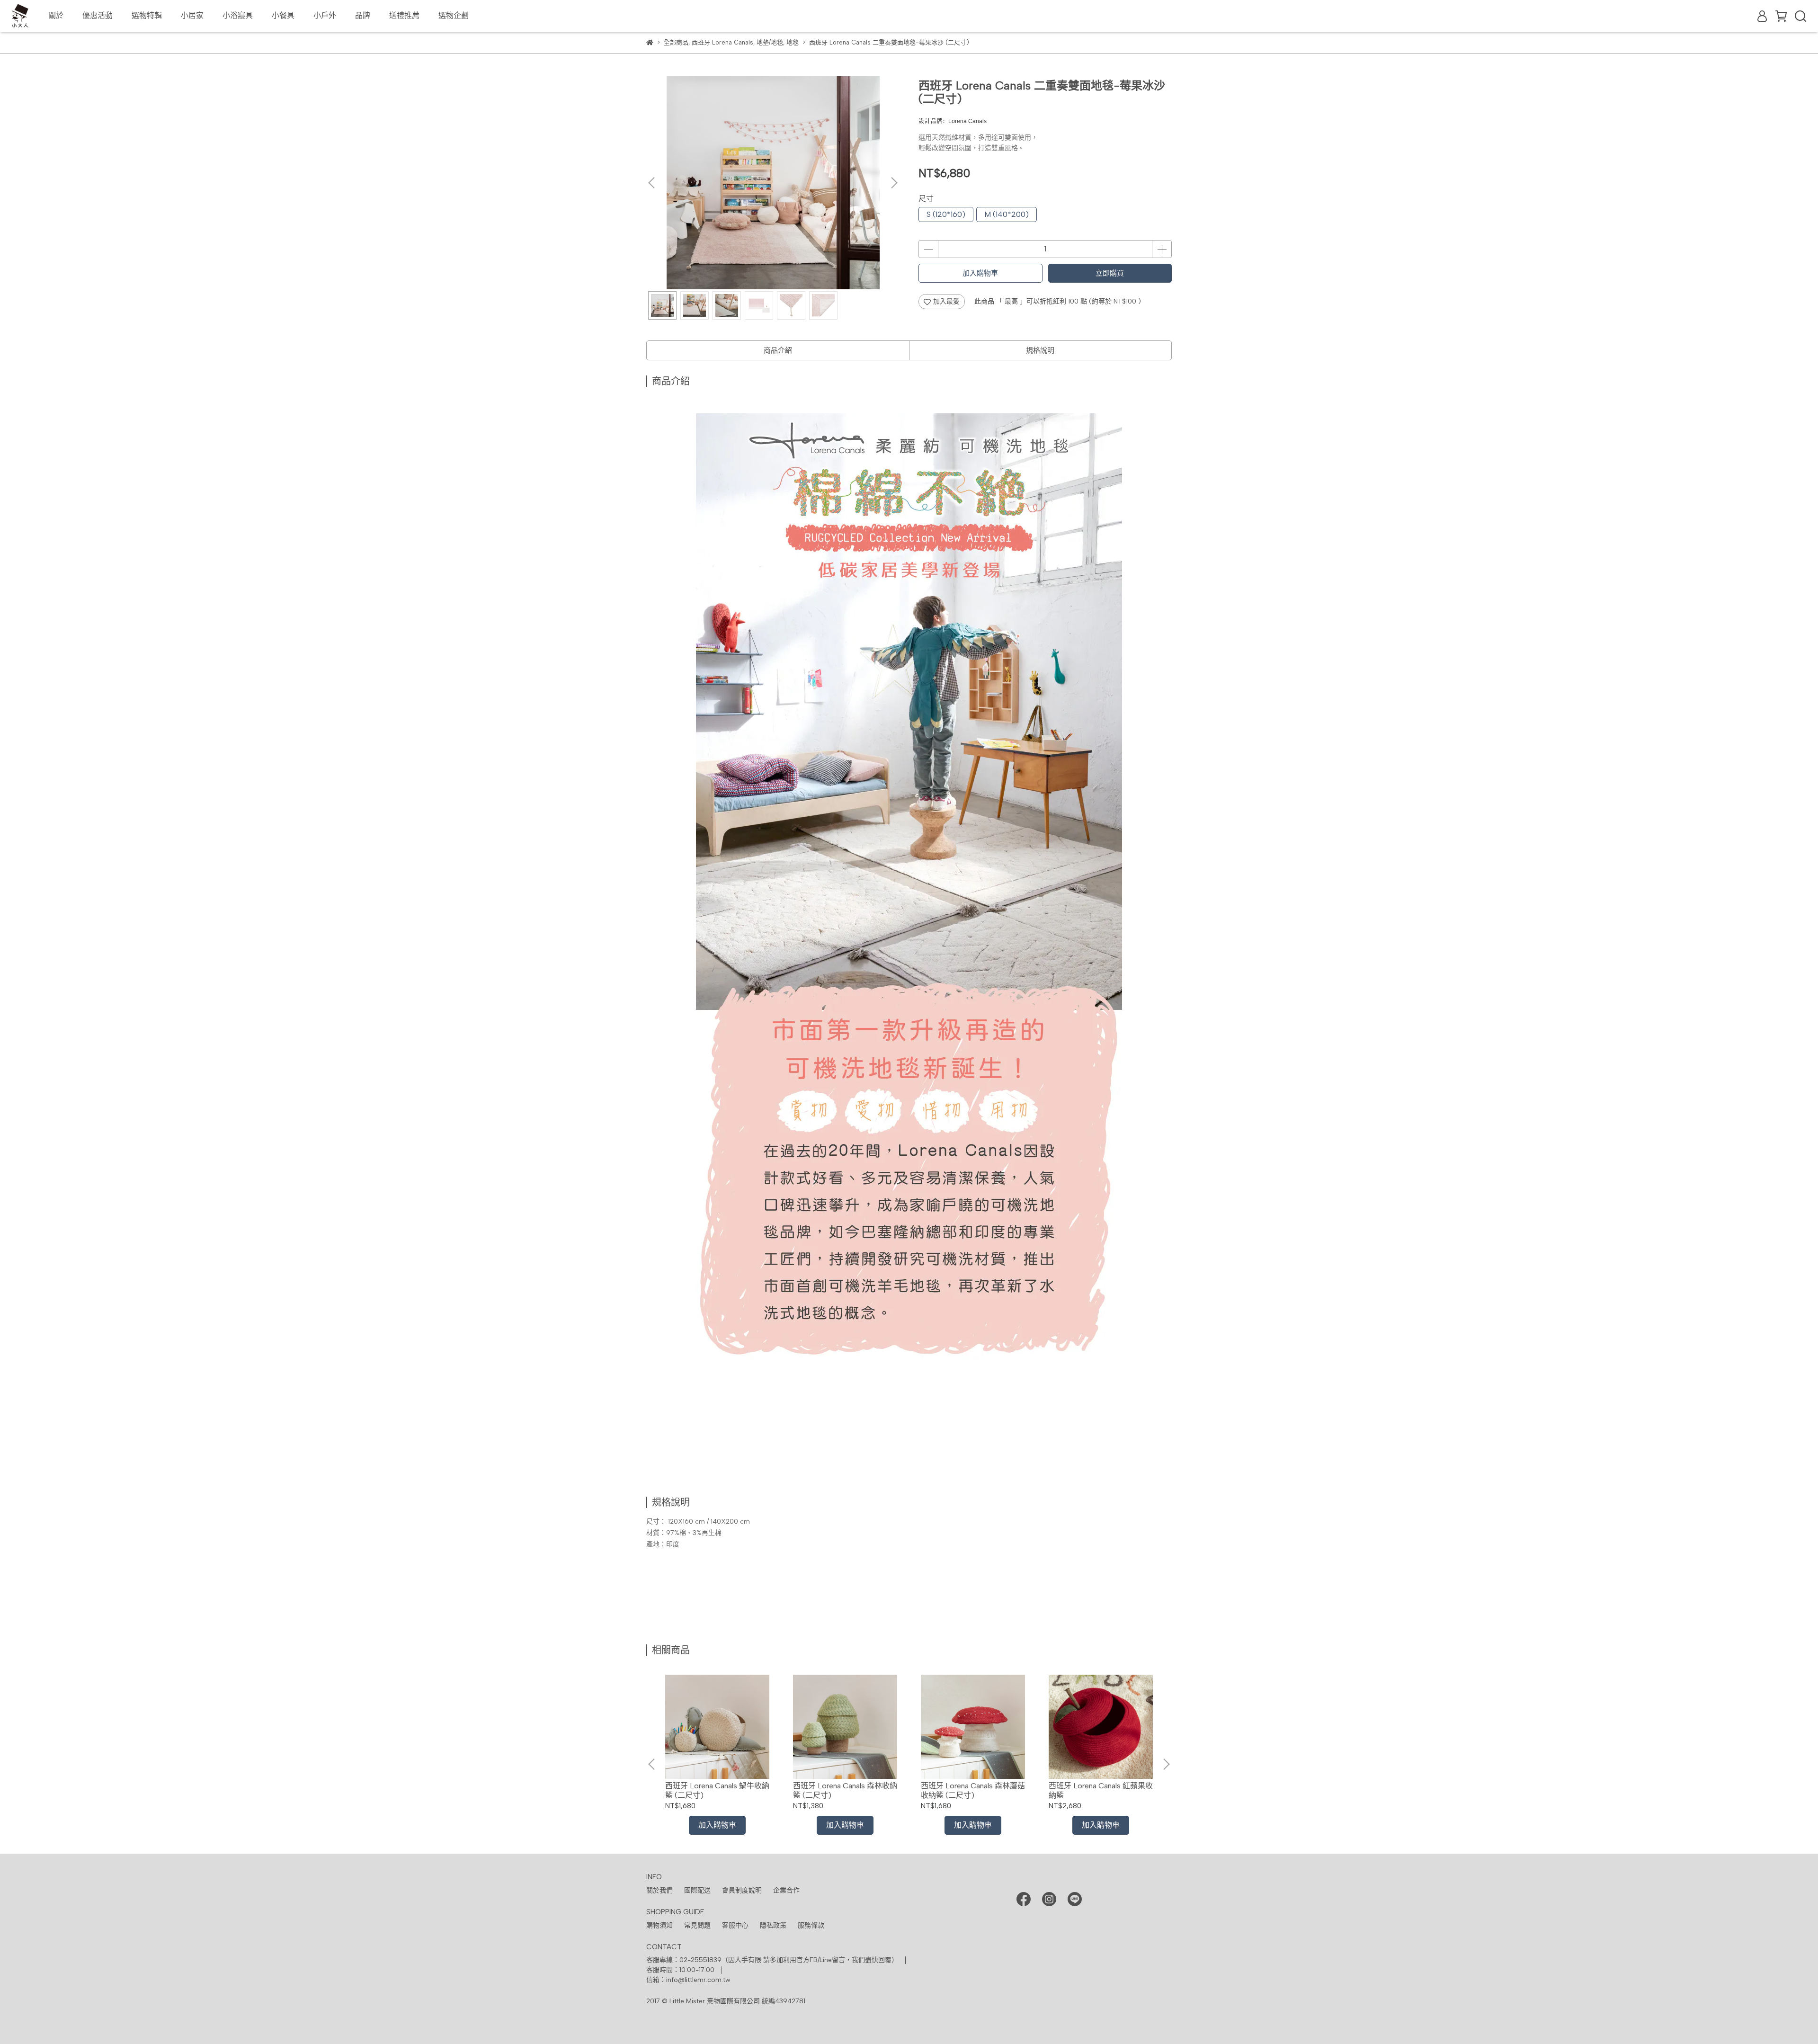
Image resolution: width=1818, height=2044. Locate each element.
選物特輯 (147, 15)
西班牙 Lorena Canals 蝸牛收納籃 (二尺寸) (717, 1790)
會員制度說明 (742, 1890)
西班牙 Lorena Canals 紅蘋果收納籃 (1101, 1790)
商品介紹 (778, 350)
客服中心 (735, 1925)
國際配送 (697, 1890)
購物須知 (659, 1925)
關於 (56, 15)
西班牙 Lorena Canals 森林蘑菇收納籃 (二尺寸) (973, 1790)
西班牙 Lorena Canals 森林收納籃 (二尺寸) (845, 1790)
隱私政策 (773, 1925)
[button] (894, 183)
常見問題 (697, 1925)
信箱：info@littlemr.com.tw (688, 1980)
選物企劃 (454, 15)
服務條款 (811, 1925)
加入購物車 (980, 273)
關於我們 (659, 1890)
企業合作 (786, 1890)
